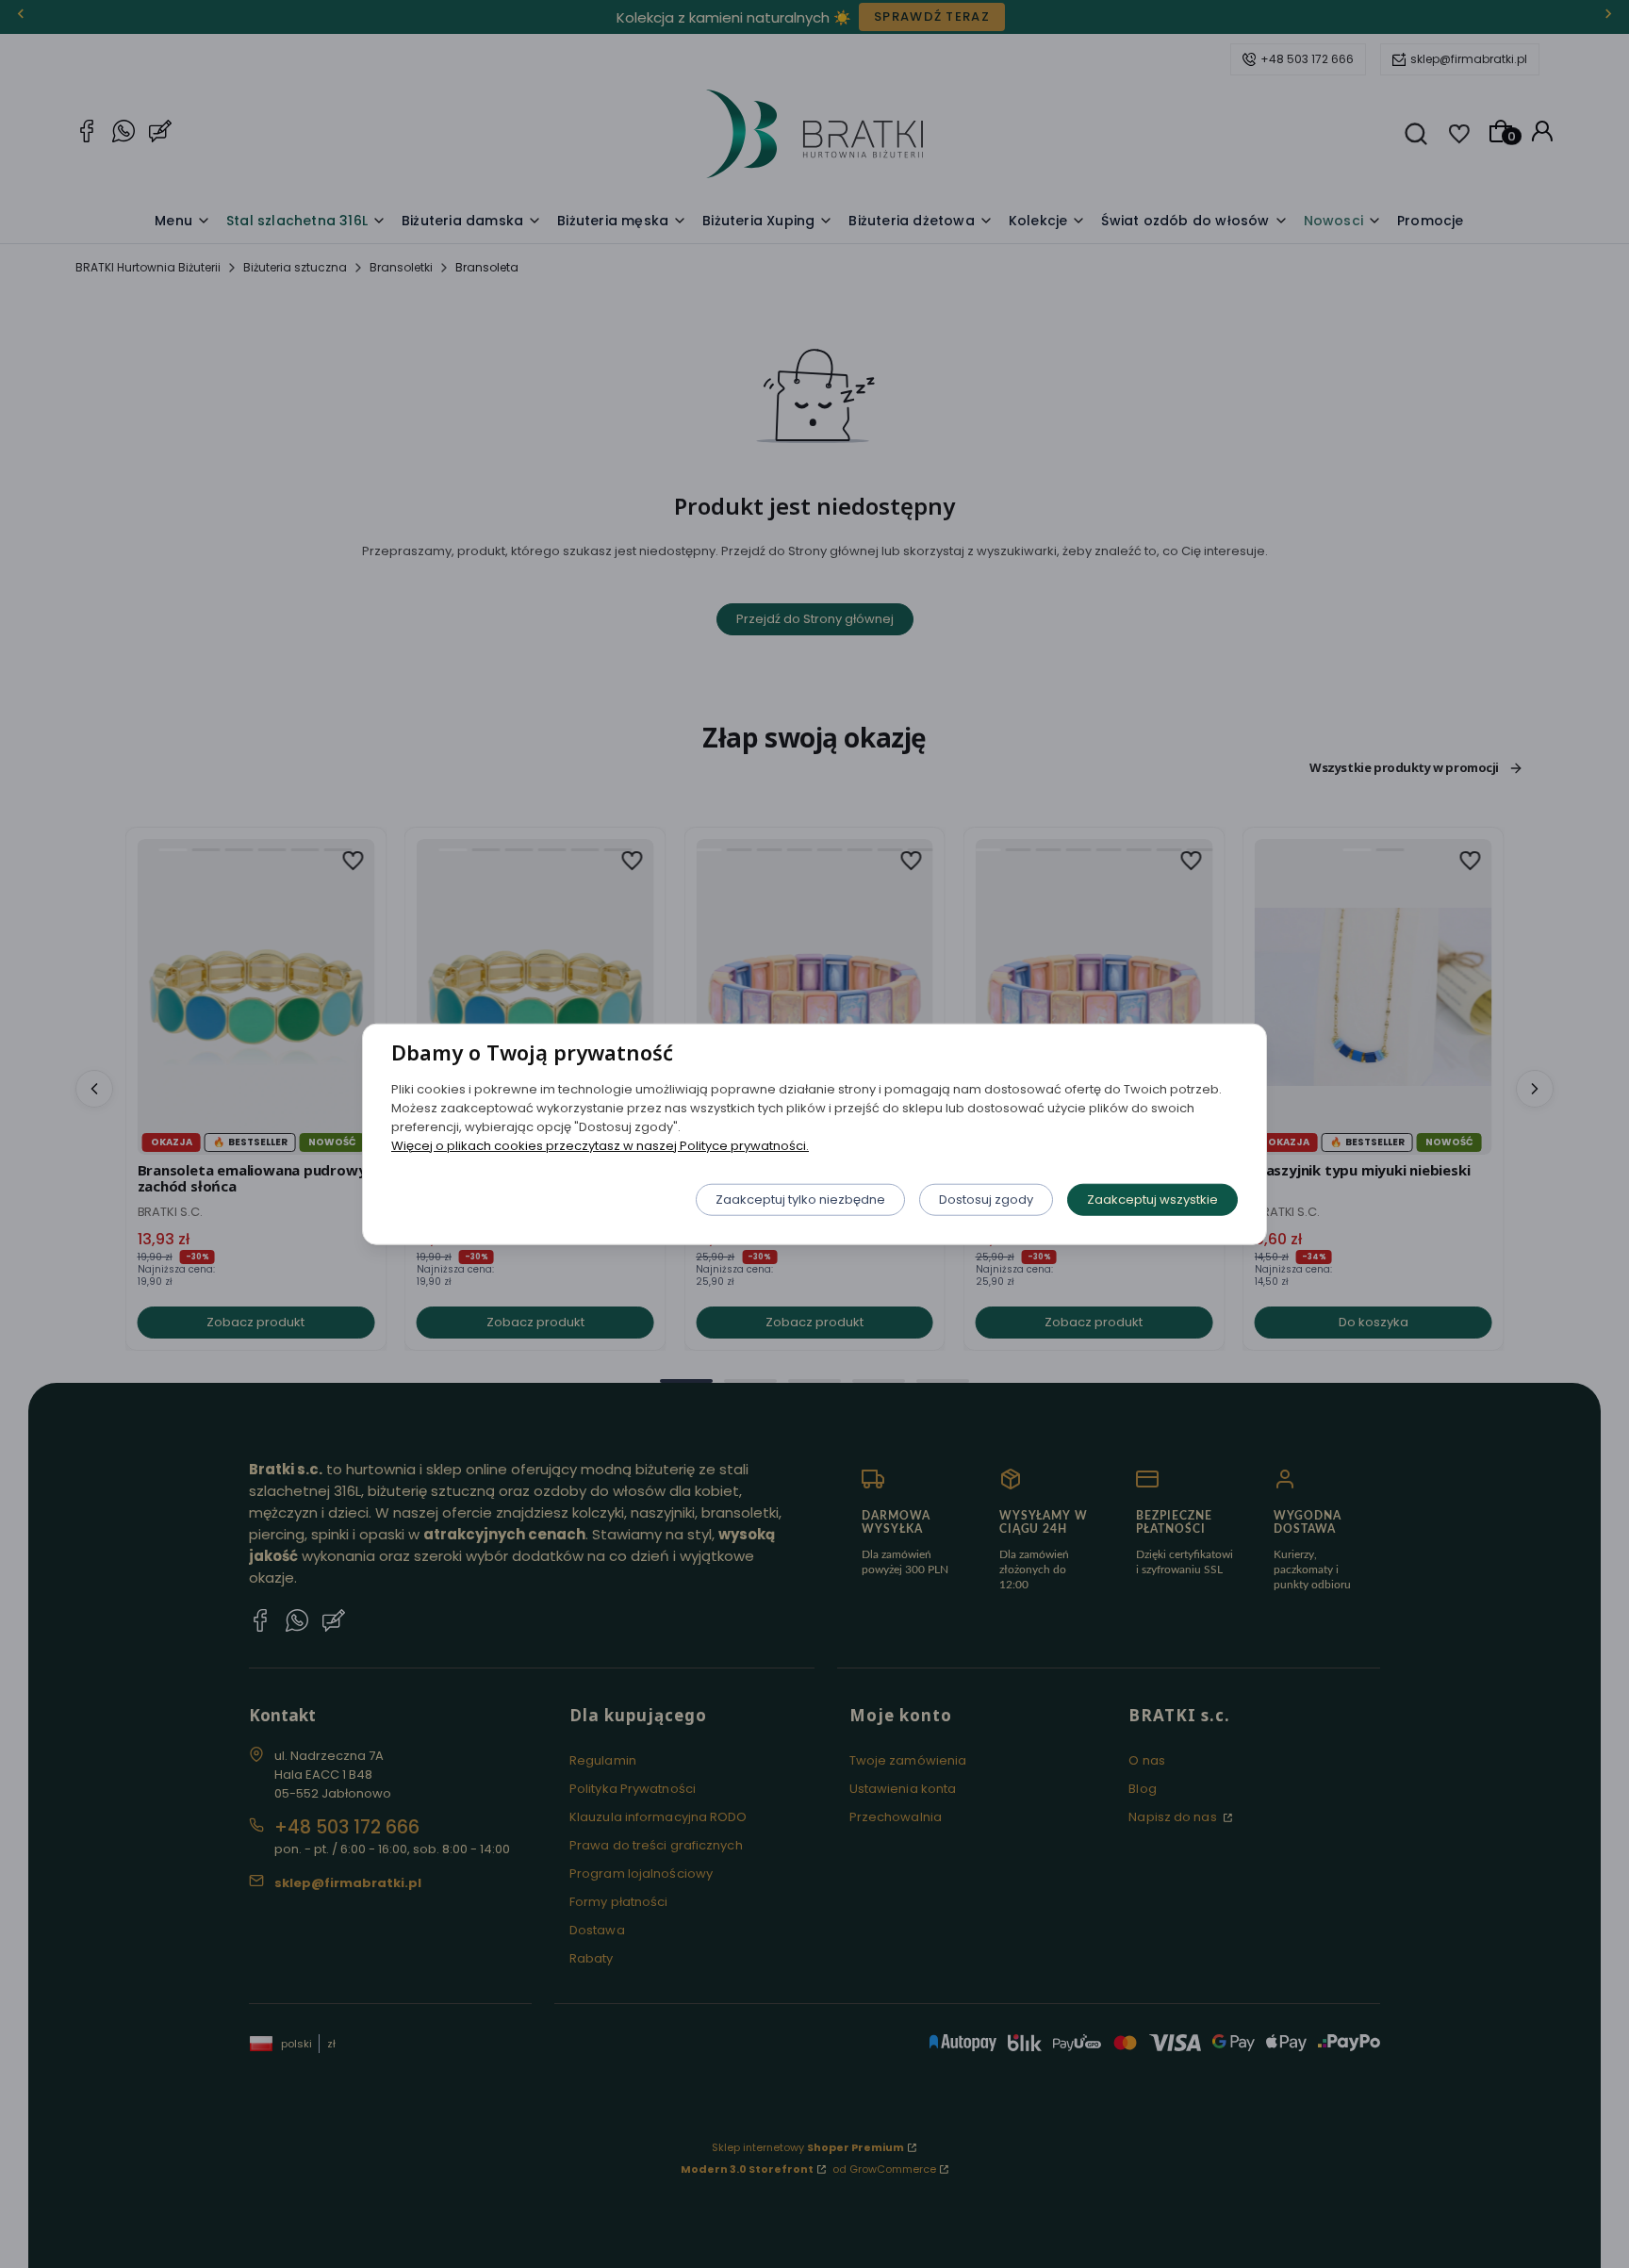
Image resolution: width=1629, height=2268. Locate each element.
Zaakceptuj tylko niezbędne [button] (800, 1199)
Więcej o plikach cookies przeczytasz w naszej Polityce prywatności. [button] (600, 1145)
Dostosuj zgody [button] (986, 1199)
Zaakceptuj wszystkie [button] (1152, 1199)
